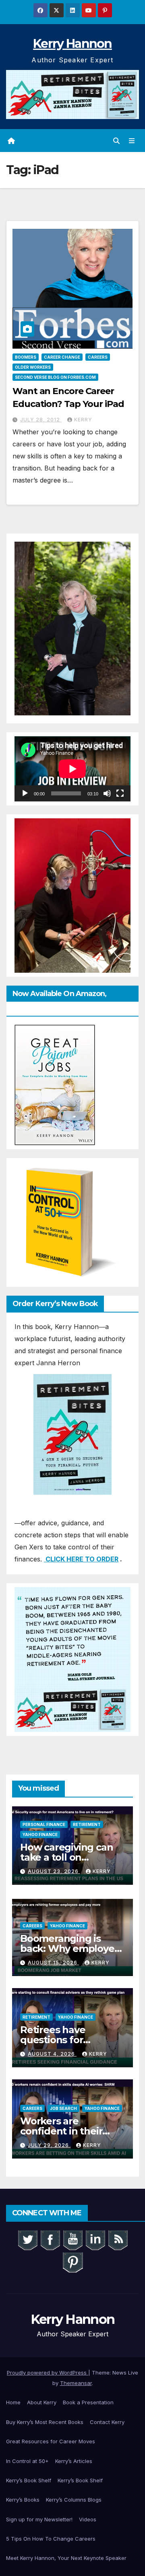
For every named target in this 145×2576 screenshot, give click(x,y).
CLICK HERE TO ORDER (81, 1559)
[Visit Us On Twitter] (27, 2239)
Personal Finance (44, 1824)
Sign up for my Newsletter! (39, 2519)
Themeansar (76, 2383)
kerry (83, 420)
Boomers (26, 357)
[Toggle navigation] (132, 141)
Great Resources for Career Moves (51, 2441)
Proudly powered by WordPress (48, 2373)
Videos (88, 2519)
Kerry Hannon (72, 44)
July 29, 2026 (49, 2145)
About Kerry (42, 2402)
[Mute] (107, 793)
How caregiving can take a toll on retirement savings (66, 1857)
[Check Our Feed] (118, 2239)
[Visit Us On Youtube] (72, 2239)
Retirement (87, 1824)
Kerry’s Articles (74, 2461)
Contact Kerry (107, 2422)
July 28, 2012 (41, 420)
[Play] (25, 793)
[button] (116, 141)
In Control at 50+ (27, 2461)
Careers (98, 357)
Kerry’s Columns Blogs (74, 2500)
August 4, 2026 (52, 2054)
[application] (72, 769)
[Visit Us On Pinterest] (72, 2262)
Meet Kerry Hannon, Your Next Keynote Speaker (66, 2558)
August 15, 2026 (53, 1963)
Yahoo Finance (40, 1834)
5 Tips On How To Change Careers (51, 2539)
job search (63, 2108)
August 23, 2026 (54, 1871)
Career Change (62, 357)
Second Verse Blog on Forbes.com (55, 377)
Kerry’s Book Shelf (29, 2480)
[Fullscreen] (120, 793)
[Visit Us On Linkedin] (95, 2239)
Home (13, 2402)
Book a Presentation (88, 2402)
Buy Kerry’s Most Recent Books (45, 2422)
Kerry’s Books (23, 2500)
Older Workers (33, 367)
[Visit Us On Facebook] (50, 2239)
